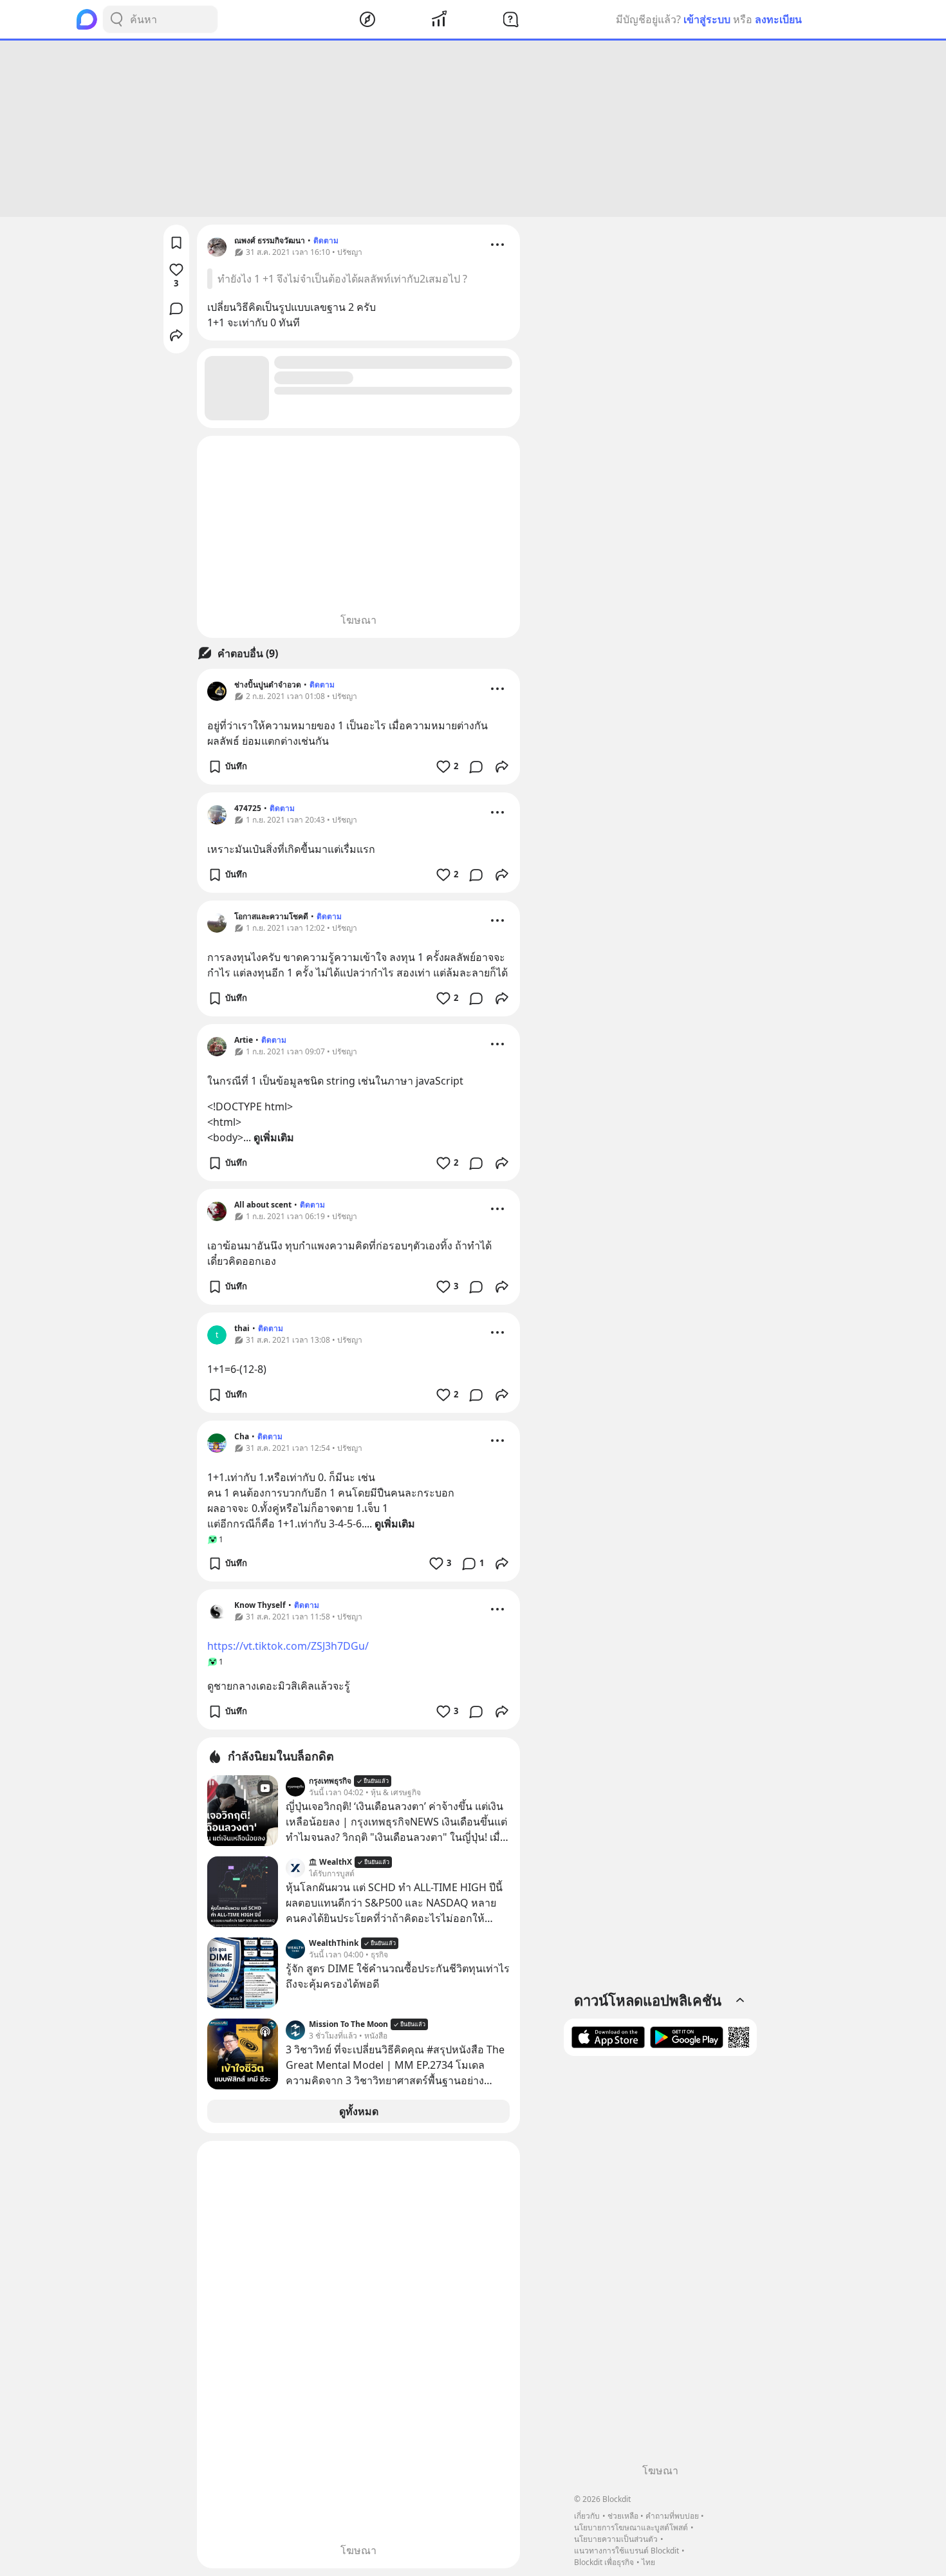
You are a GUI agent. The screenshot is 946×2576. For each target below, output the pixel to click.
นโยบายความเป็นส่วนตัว (616, 2539)
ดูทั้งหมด (359, 2111)
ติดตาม (326, 240)
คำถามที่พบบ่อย (672, 2516)
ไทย (648, 2562)
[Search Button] (116, 19)
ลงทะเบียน (778, 19)
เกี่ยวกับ (587, 2516)
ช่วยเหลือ (623, 2516)
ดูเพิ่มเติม (274, 1137)
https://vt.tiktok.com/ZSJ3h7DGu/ (288, 1646)
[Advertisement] (473, 129)
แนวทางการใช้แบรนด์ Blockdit (626, 2551)
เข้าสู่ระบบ (707, 19)
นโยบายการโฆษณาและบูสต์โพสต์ (631, 2527)
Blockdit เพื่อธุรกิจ (604, 2562)
